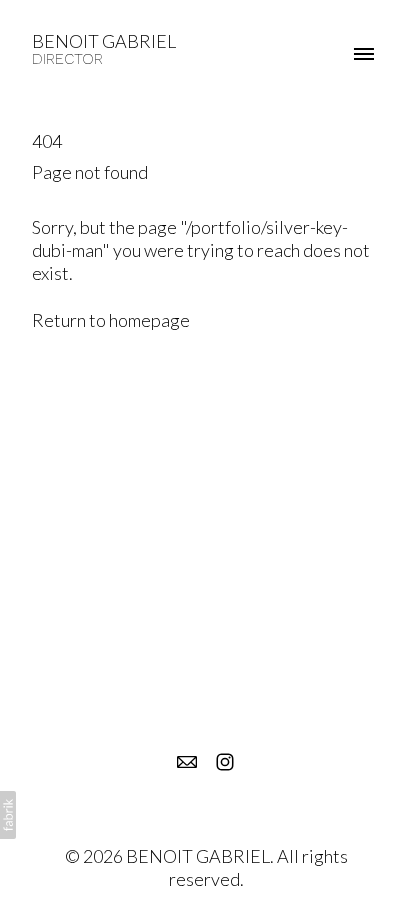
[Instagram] (225, 762)
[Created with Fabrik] (8, 815)
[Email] (187, 762)
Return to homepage (111, 320)
